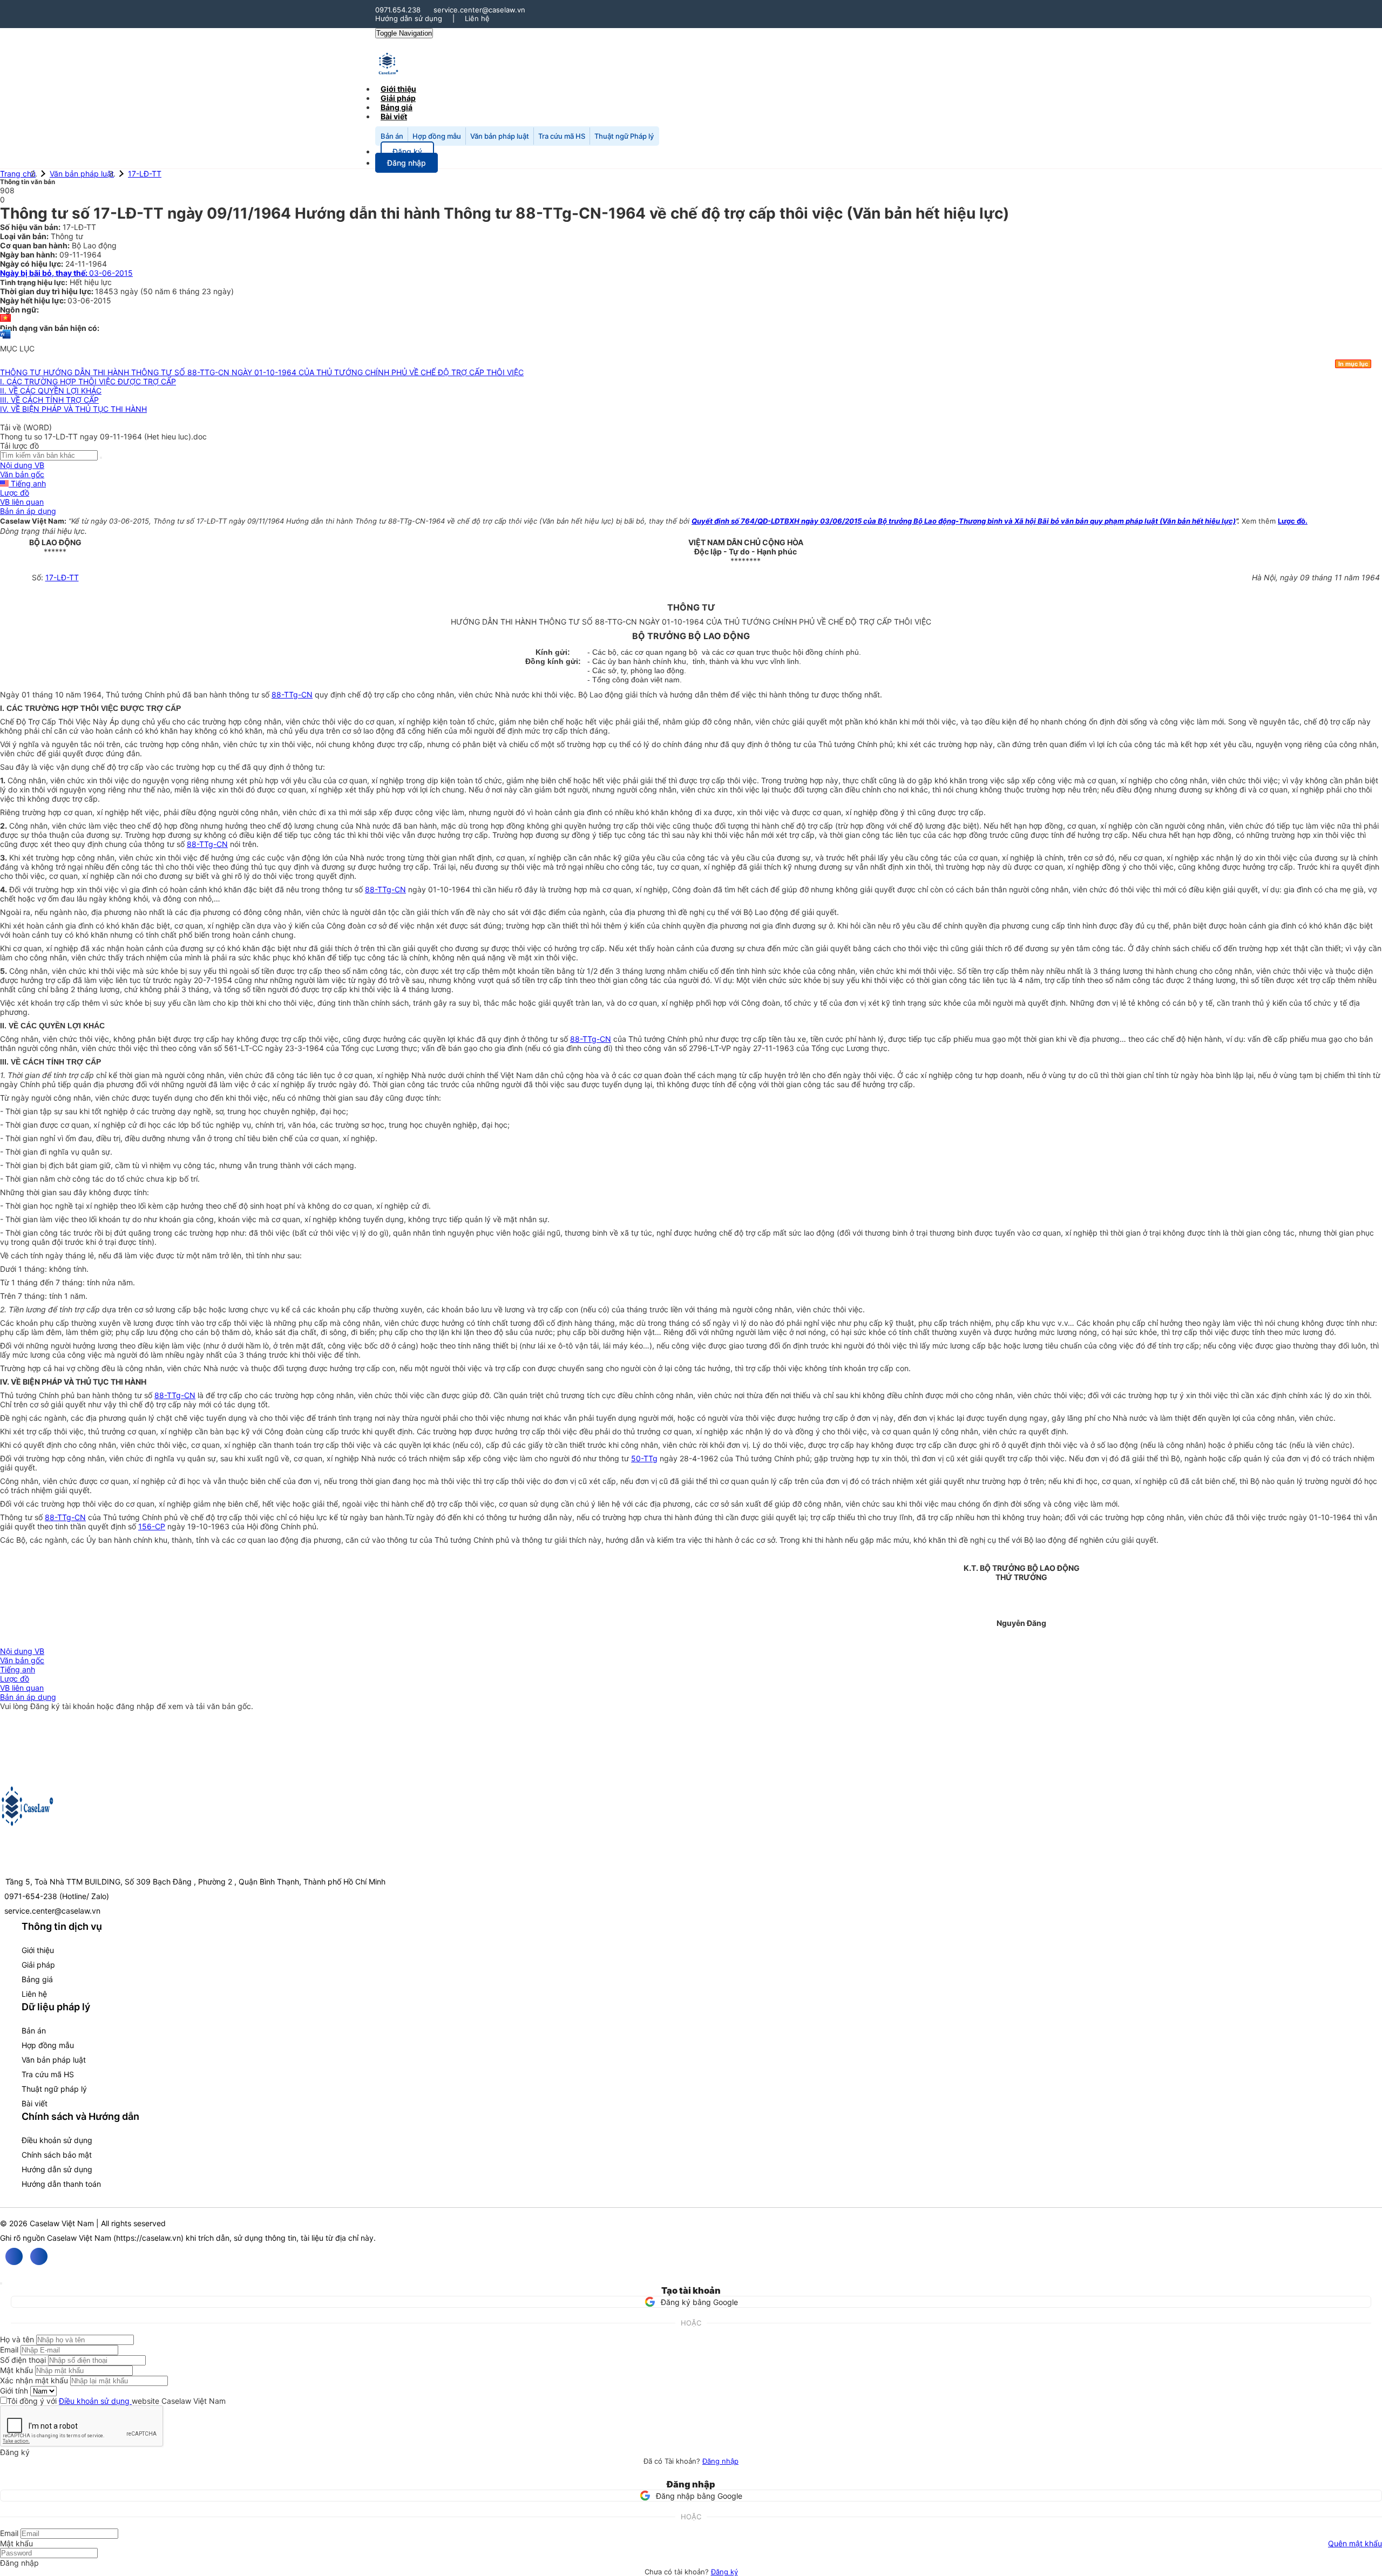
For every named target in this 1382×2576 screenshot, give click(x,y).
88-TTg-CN (292, 694)
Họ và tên (17, 2339)
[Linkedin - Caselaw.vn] (39, 2256)
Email (9, 2350)
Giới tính (14, 2391)
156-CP (152, 1526)
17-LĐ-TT (145, 174)
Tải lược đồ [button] (19, 446)
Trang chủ (18, 174)
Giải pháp (38, 1965)
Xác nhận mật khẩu (34, 2380)
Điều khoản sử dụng (57, 2140)
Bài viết (394, 116)
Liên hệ (477, 18)
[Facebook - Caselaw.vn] (14, 2256)
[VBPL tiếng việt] (5, 319)
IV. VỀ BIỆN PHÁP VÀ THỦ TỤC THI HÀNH (73, 409)
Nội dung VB (22, 465)
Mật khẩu (16, 2370)
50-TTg (644, 1458)
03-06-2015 (66, 273)
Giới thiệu (38, 1950)
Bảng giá (37, 1979)
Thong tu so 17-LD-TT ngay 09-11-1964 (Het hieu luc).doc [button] (103, 436)
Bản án (392, 136)
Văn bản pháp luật (500, 136)
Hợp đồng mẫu (437, 136)
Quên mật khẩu (1355, 2543)
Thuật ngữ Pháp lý (624, 136)
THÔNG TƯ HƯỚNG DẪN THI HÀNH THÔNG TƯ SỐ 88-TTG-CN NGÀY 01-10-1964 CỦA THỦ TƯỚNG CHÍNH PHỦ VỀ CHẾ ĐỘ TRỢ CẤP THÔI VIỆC (262, 372)
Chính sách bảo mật (57, 2155)
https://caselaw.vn (148, 2238)
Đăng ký (724, 2572)
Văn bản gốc (22, 474)
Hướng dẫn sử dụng (409, 18)
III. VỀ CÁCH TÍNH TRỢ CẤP (49, 400)
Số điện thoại (23, 2360)
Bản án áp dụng (28, 511)
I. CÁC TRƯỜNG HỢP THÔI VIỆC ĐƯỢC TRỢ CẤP (88, 381)
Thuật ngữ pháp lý (54, 2089)
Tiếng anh (27, 483)
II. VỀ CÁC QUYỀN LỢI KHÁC (51, 391)
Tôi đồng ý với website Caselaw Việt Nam (116, 2401)
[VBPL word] (5, 339)
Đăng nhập (720, 2461)
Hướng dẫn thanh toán (61, 2184)
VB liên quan (22, 502)
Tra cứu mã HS (562, 136)
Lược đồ (15, 493)
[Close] (1, 2283)
